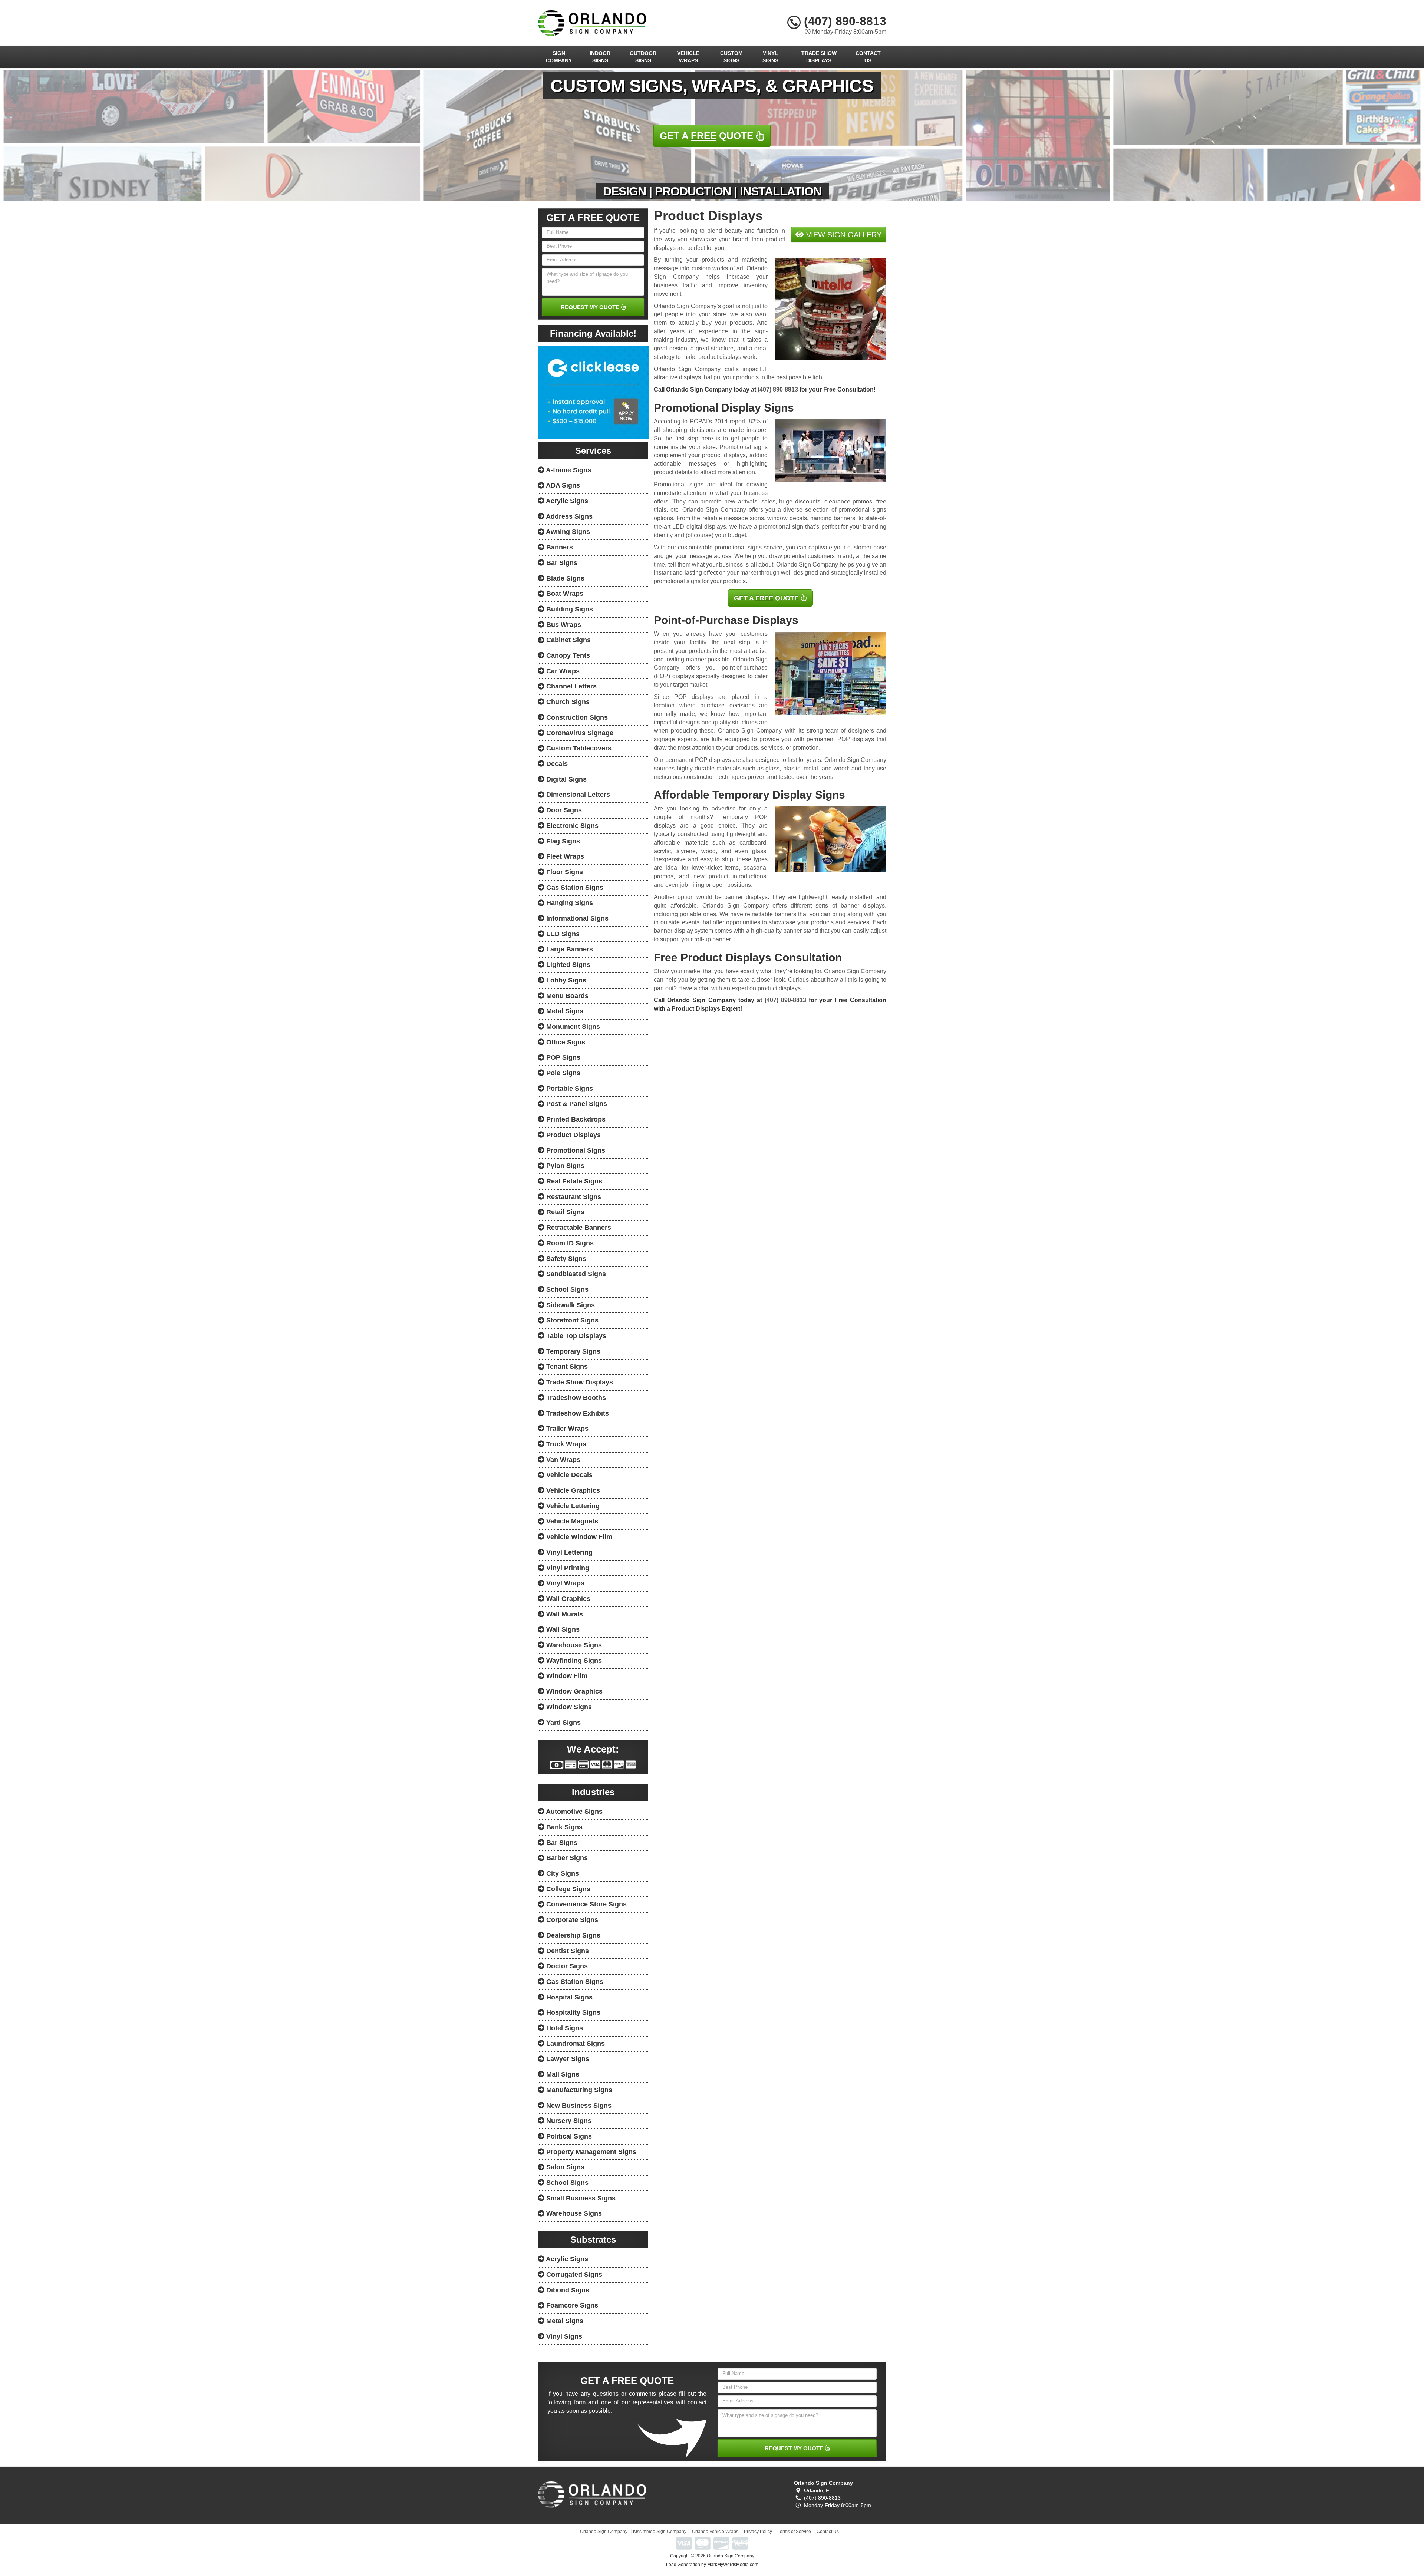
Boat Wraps (564, 594)
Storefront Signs (571, 1320)
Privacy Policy (758, 2532)
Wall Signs (562, 1629)
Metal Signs (564, 1011)
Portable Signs (569, 1089)
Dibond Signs (567, 2290)
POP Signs (562, 1057)
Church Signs (567, 702)
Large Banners (569, 949)
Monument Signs (572, 1027)
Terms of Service (794, 2532)
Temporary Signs (572, 1351)
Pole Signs (562, 1073)
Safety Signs (565, 1259)
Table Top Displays (575, 1336)
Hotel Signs (564, 2028)
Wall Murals (564, 1614)
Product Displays (573, 1135)
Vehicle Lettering (572, 1506)
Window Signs (568, 1707)
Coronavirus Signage (579, 733)
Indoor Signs (600, 57)
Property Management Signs (590, 2152)
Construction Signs (576, 717)
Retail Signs (564, 1212)
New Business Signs (578, 2106)
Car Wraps (562, 671)
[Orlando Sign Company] (592, 2494)
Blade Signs (564, 578)
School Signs (566, 1289)
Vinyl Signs (770, 57)
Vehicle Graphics (572, 1490)
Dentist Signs (567, 1951)
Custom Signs (731, 57)
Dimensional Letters (577, 795)
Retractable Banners (578, 1228)
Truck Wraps (565, 1444)
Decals (556, 764)
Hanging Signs (569, 903)
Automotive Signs (573, 1812)
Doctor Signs (566, 1966)
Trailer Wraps (566, 1429)
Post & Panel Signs (576, 1104)
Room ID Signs (569, 1243)
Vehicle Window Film (578, 1537)
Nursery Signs (568, 2121)
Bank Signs (563, 1827)
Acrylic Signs (566, 501)
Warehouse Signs (573, 1645)
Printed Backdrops (575, 1119)
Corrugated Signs (573, 2275)
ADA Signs (562, 485)
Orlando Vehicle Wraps (715, 2532)
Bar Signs (561, 563)
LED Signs (562, 934)
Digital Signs (566, 779)
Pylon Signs (564, 1166)
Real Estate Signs (573, 1181)
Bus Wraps (563, 625)
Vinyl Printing (567, 1568)
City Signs (562, 1873)
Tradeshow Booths (575, 1398)
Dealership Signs (572, 1935)
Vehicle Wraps (688, 57)
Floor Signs (564, 872)
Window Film (566, 1676)
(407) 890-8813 (843, 21)
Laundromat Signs (575, 2044)
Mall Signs (562, 2074)
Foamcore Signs (571, 2305)
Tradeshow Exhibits (577, 1413)
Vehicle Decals (568, 1475)
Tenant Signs (566, 1367)
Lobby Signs (565, 980)
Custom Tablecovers (578, 748)
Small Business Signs (580, 2198)
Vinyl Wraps (564, 1583)
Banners (559, 547)
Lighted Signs (567, 965)
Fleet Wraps (564, 856)
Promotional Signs (575, 1150)
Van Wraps (562, 1460)
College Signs (567, 1889)
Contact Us (868, 57)
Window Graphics (573, 1691)
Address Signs (568, 516)
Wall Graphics (567, 1599)
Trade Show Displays (819, 57)
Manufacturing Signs (578, 2090)
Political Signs (568, 2136)
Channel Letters (571, 686)
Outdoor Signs (643, 57)
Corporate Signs (571, 1920)
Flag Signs (562, 841)
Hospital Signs (568, 1997)
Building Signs (569, 609)
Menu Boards (566, 996)
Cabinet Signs (568, 640)
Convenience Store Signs (586, 1904)
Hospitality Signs (572, 2012)
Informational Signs (576, 918)
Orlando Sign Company (604, 2532)
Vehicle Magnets (571, 1521)
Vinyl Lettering (568, 1552)
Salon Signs (564, 2167)
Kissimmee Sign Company (660, 2532)
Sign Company (559, 57)
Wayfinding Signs (573, 1661)
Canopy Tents (567, 655)
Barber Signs (566, 1858)
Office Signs (565, 1042)
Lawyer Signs (567, 2059)
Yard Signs (563, 1723)
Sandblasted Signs (575, 1274)
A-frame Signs (568, 470)
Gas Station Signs (574, 888)
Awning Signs (567, 532)
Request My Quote (591, 307)
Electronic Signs (571, 826)
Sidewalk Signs (570, 1305)
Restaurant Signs (573, 1197)
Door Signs (563, 810)
